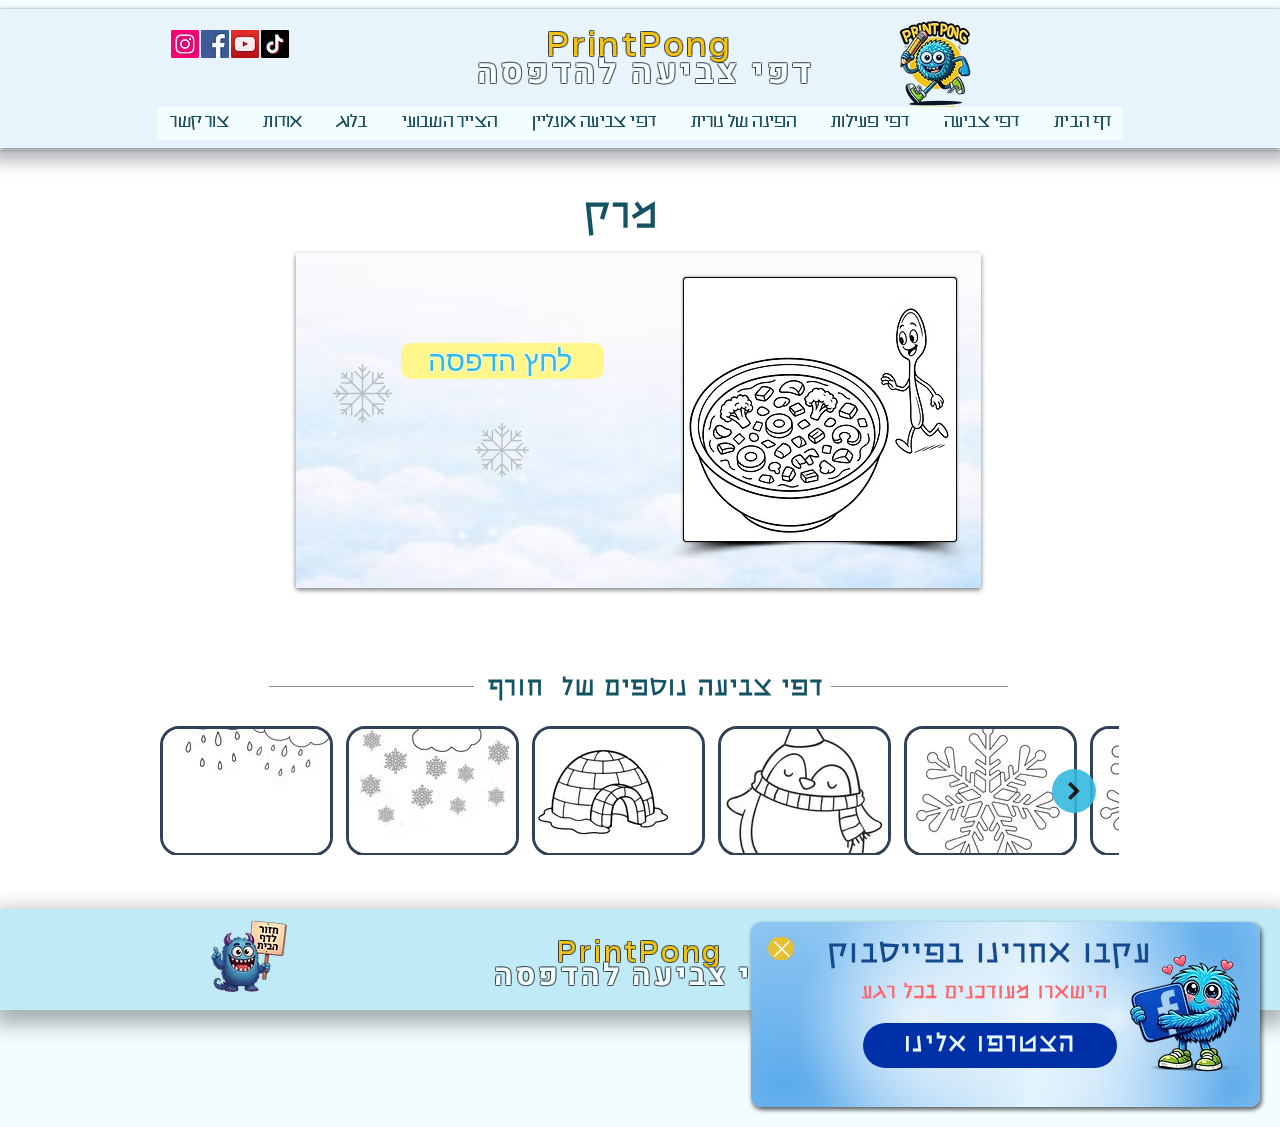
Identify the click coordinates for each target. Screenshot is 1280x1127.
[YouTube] (245, 44)
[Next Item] (1074, 791)
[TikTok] (275, 44)
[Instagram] (185, 44)
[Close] (781, 948)
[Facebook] (215, 44)
